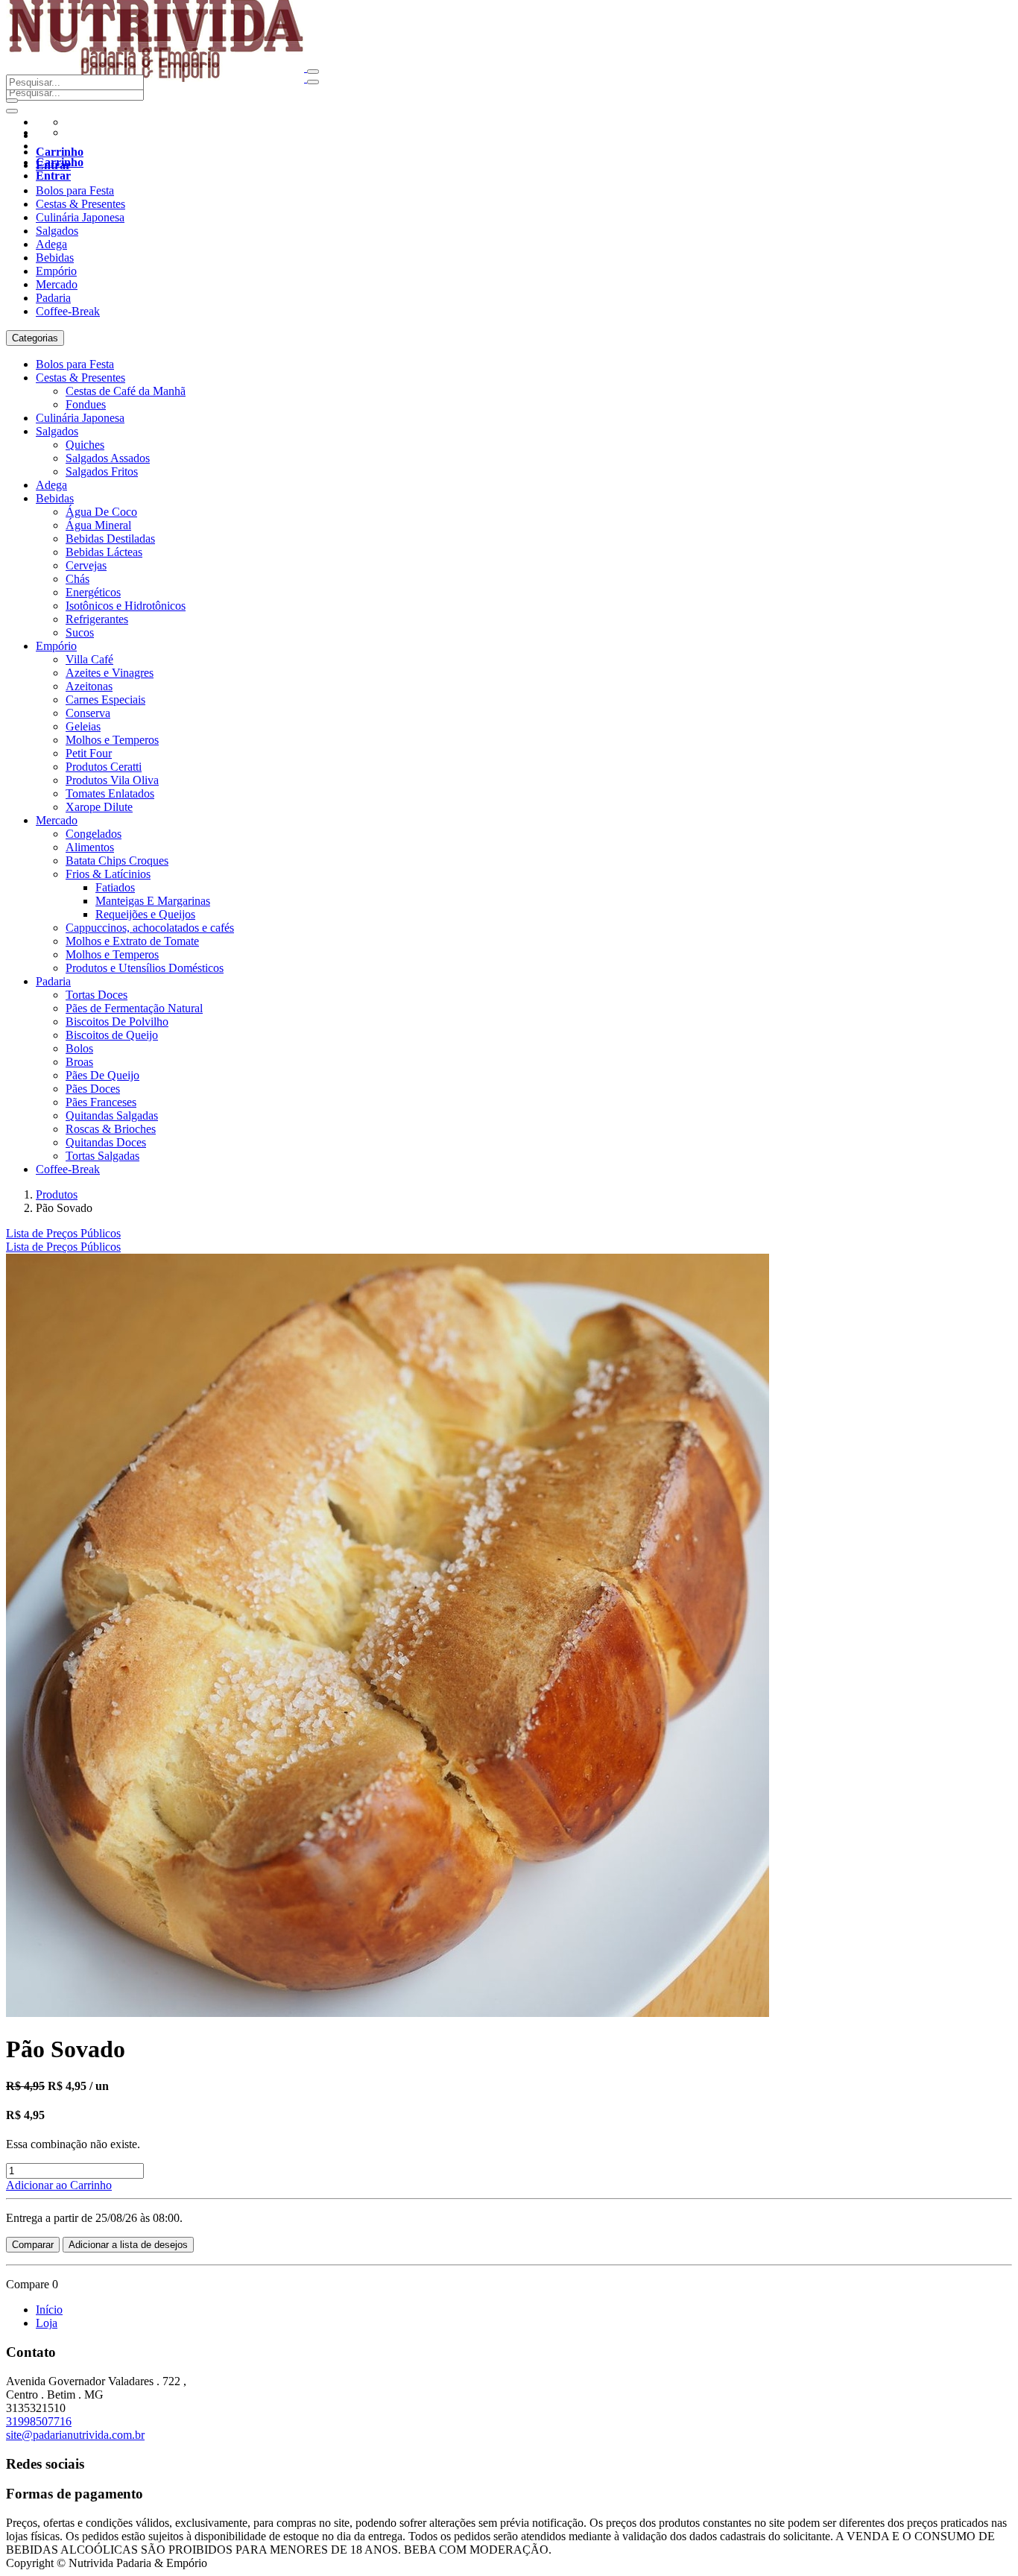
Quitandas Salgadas (112, 1115)
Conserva (88, 713)
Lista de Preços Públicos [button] (63, 1233)
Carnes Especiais (105, 700)
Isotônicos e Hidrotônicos (126, 606)
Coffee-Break (68, 311)
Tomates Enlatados (110, 793)
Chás (78, 579)
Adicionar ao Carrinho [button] (59, 2185)
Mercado (57, 284)
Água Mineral (98, 525)
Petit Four (89, 753)
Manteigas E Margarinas (153, 901)
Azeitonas (89, 686)
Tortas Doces (97, 995)
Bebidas (55, 258)
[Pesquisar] (12, 111)
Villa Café (89, 659)
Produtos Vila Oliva (112, 780)
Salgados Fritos (102, 471)
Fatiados (115, 887)
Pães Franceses (101, 1102)
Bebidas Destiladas (110, 539)
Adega (51, 244)
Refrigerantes (97, 619)
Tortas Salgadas (102, 1156)
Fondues (86, 404)
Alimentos (90, 847)
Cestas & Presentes (80, 204)
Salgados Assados (108, 458)
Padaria (53, 298)
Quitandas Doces (106, 1142)
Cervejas (86, 565)
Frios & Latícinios (108, 874)
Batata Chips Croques (117, 861)
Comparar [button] (33, 2245)
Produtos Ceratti (104, 767)
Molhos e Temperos (112, 740)
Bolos (79, 1048)
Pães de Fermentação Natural (134, 1008)
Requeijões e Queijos (145, 914)
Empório (56, 271)
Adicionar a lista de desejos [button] (128, 2245)
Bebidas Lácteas (104, 552)
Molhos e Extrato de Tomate (132, 941)
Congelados (94, 834)
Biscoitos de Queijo (112, 1035)
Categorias (35, 338)
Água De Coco (101, 512)
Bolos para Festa (75, 190)
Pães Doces (93, 1089)
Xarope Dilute (99, 807)
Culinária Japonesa (80, 217)
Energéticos (93, 592)
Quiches (85, 445)
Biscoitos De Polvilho (117, 1022)
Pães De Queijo (102, 1075)
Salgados (57, 231)
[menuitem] (63, 1247)
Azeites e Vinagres (110, 673)
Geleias (83, 726)
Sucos (80, 632)
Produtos (57, 1194)
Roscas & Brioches (111, 1129)
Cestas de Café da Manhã (126, 391)
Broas (79, 1062)
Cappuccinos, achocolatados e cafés (150, 928)
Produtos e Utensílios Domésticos (145, 968)
